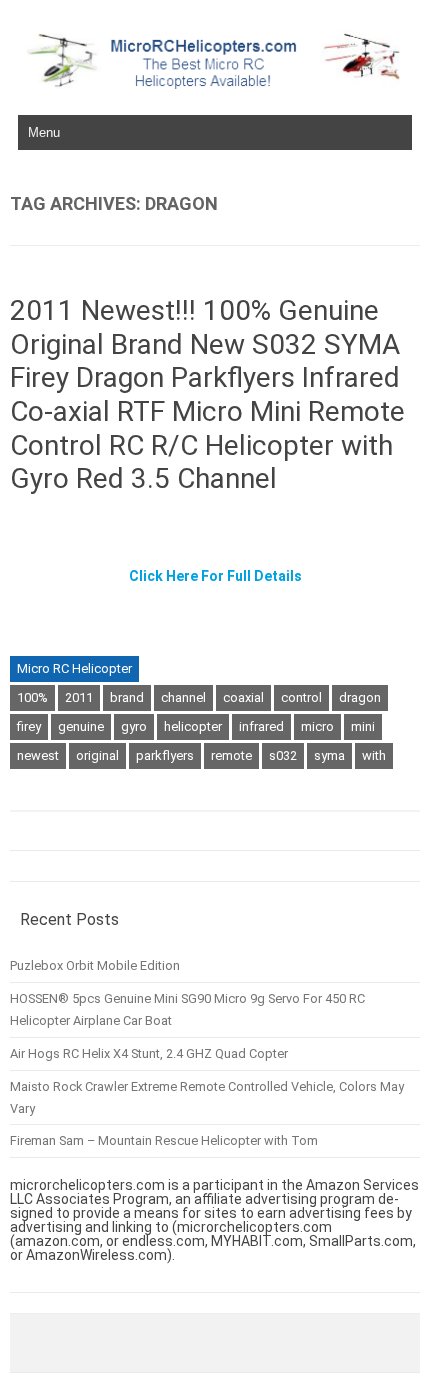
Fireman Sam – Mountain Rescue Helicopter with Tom (164, 1140)
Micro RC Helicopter (74, 668)
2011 (79, 697)
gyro (134, 726)
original (97, 755)
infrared (261, 726)
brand (127, 697)
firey (29, 726)
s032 (283, 755)
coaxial (243, 697)
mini (363, 726)
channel (183, 697)
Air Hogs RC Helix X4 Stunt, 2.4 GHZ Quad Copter (149, 1053)
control (301, 697)
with (374, 755)
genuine (81, 726)
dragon (360, 697)
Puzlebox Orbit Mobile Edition (95, 965)
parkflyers (165, 755)
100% (32, 697)
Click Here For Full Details (215, 576)
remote (231, 755)
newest (38, 755)
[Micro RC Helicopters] (215, 84)
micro (317, 726)
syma (329, 755)
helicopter (193, 726)
